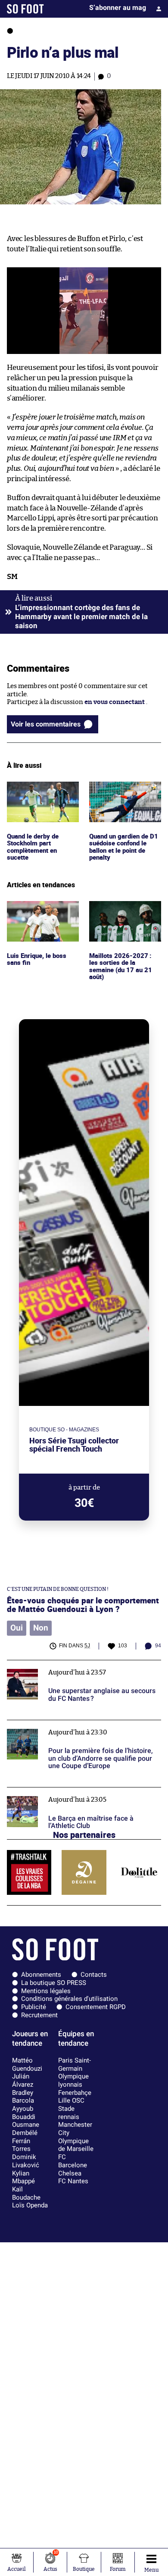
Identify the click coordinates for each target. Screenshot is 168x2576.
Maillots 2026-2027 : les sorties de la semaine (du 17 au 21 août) (124, 913)
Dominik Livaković (26, 2161)
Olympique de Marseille (76, 2145)
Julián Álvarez (23, 2080)
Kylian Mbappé (23, 2177)
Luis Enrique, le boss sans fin (38, 909)
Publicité (34, 2007)
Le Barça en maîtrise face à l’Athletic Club (69, 1791)
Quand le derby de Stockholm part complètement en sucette (34, 797)
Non (41, 1628)
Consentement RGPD (96, 2007)
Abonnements (41, 1975)
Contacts (94, 1975)
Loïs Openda (30, 2205)
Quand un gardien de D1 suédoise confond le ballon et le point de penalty (125, 797)
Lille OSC (71, 2100)
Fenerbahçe (75, 2093)
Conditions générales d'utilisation (69, 1999)
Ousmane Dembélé (26, 2129)
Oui (17, 1628)
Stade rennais (69, 2113)
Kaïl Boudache (26, 2193)
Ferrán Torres (21, 2145)
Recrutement (39, 2015)
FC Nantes (73, 2181)
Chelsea (70, 2173)
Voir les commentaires (46, 724)
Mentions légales (46, 1991)
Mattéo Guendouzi (27, 2064)
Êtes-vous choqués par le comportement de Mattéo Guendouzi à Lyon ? (83, 1605)
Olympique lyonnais (73, 2080)
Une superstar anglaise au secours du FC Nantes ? (81, 1664)
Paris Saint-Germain (75, 2064)
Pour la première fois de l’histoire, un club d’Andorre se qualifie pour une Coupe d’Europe (77, 1728)
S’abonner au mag (118, 8)
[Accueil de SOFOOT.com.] (25, 9)
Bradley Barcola (23, 2097)
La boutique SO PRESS (54, 1983)
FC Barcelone (73, 2161)
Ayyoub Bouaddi (24, 2113)
